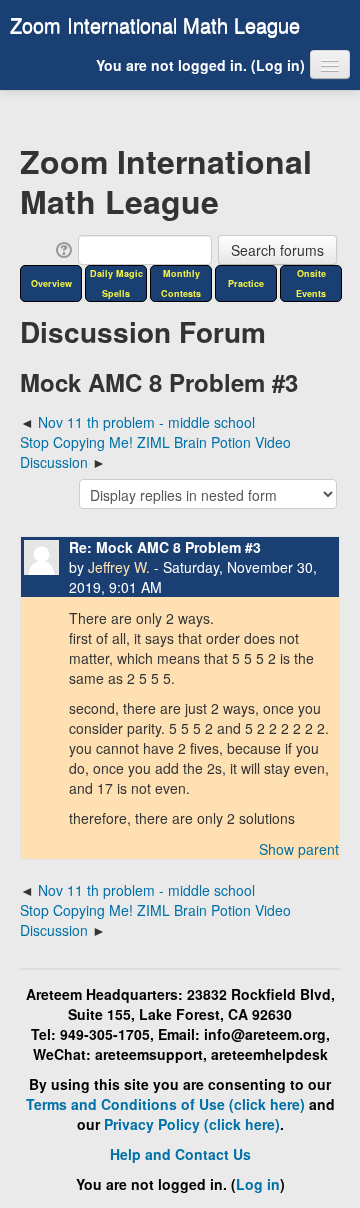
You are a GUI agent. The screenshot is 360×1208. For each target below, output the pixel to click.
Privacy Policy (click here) (192, 1124)
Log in (278, 65)
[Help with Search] (62, 248)
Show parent (299, 849)
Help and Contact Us (180, 1154)
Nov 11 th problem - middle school (146, 422)
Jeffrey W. (119, 567)
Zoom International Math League (155, 24)
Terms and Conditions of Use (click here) (165, 1104)
